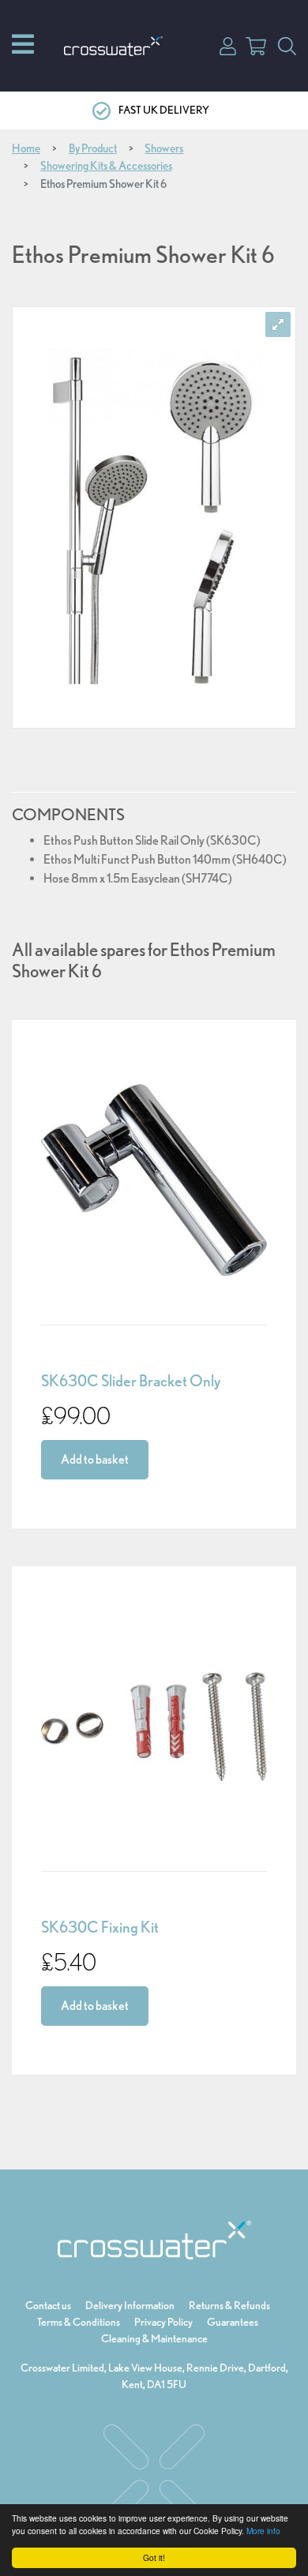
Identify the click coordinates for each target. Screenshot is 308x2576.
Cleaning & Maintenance (154, 2338)
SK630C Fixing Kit (100, 1927)
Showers (164, 148)
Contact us (48, 2305)
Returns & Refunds (229, 2305)
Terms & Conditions (79, 2322)
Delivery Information (130, 2305)
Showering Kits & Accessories (106, 166)
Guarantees (233, 2322)
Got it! (154, 2557)
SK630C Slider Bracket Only (131, 1381)
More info (263, 2531)
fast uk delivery (164, 110)
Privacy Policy (163, 2322)
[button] (228, 45)
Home (26, 148)
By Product (93, 148)
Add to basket (95, 1459)
